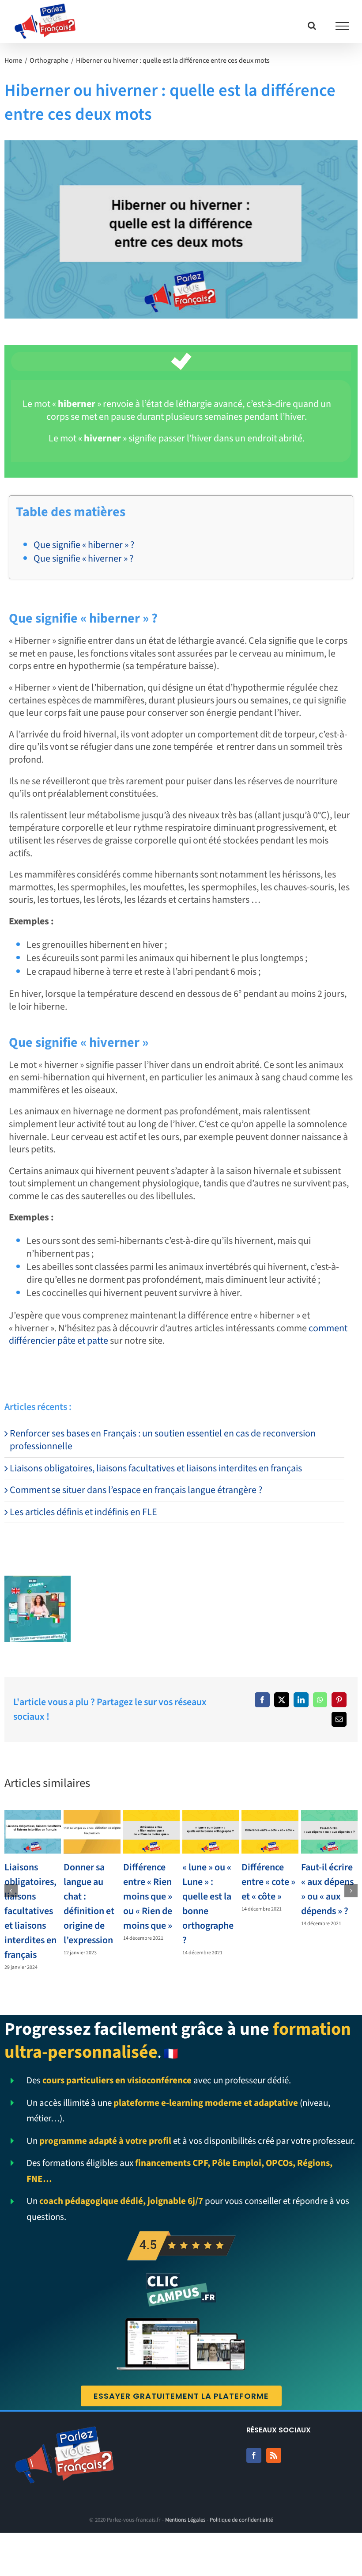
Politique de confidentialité (241, 2520)
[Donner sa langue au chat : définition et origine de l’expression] (92, 1831)
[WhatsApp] (320, 1700)
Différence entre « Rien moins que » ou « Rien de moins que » (148, 1896)
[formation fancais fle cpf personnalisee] (38, 1581)
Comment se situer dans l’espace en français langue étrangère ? (136, 1490)
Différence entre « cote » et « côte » (268, 1882)
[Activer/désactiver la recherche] (312, 26)
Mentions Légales (185, 2520)
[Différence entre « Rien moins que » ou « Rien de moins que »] (151, 1831)
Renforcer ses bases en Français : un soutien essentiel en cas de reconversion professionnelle (163, 1440)
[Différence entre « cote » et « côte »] (270, 1831)
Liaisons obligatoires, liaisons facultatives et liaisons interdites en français (156, 1468)
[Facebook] (262, 1700)
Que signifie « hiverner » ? (83, 559)
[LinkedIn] (301, 1700)
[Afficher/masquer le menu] (342, 26)
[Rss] (274, 2455)
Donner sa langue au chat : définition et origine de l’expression (89, 1904)
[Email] (339, 1719)
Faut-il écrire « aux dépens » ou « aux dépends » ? (327, 1889)
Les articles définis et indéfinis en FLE (83, 1512)
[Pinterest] (339, 1700)
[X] (282, 1700)
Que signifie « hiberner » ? (84, 545)
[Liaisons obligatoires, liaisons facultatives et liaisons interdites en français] (33, 1831)
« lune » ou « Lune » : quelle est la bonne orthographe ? (208, 1904)
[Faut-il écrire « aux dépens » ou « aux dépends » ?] (329, 1831)
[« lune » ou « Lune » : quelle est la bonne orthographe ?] (211, 1831)
